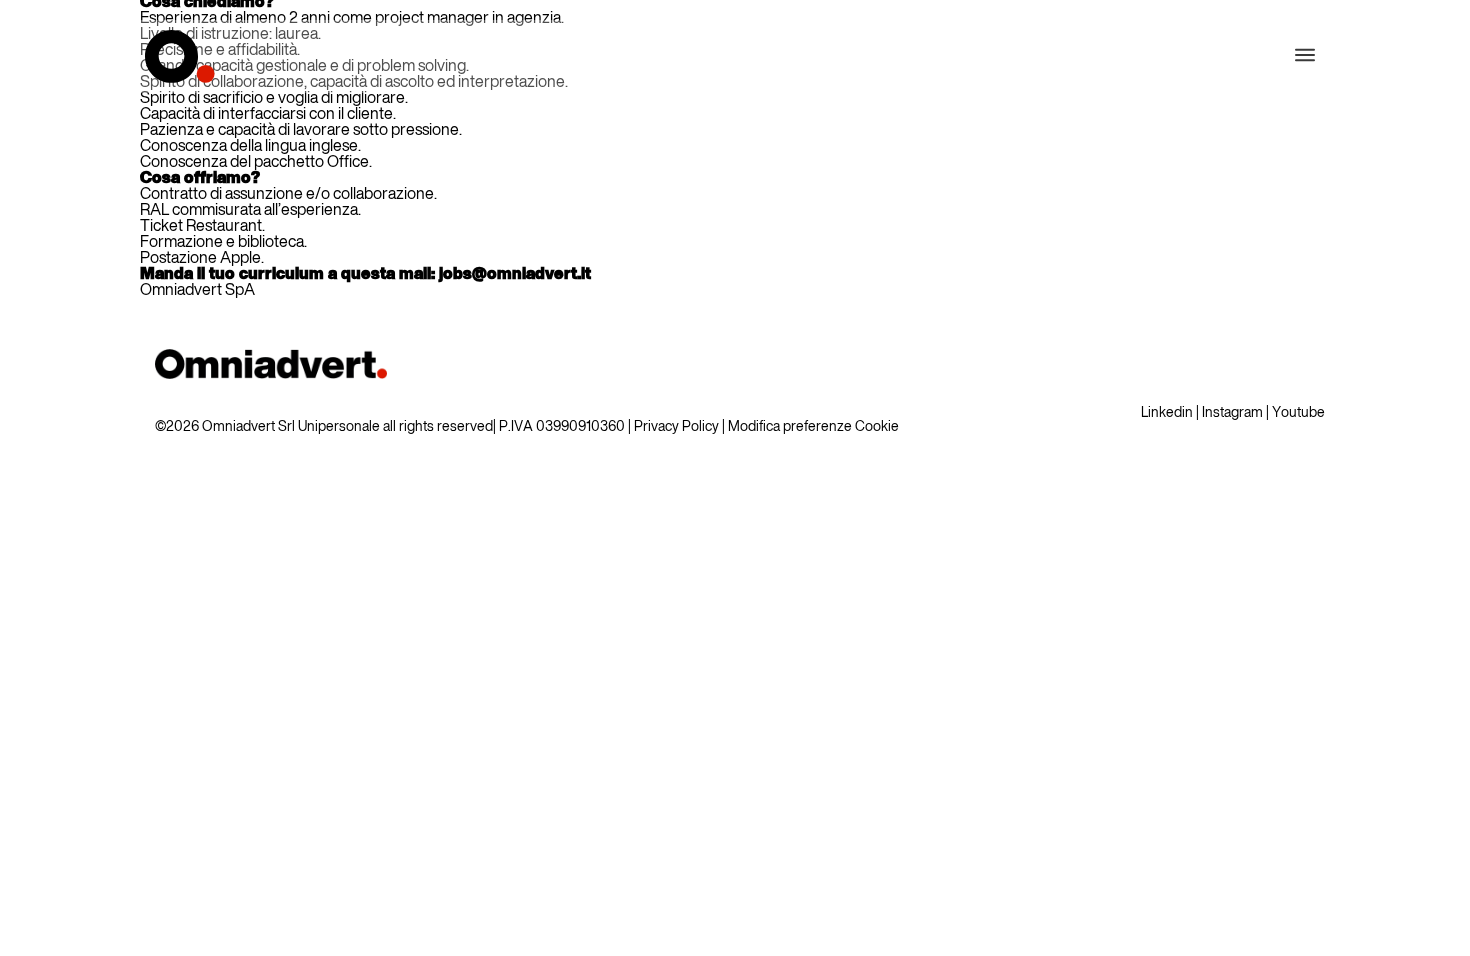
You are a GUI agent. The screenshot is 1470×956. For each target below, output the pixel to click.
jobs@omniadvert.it (515, 275)
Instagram (1232, 413)
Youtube (1298, 413)
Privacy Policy (676, 427)
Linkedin (1167, 413)
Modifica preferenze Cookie (813, 427)
